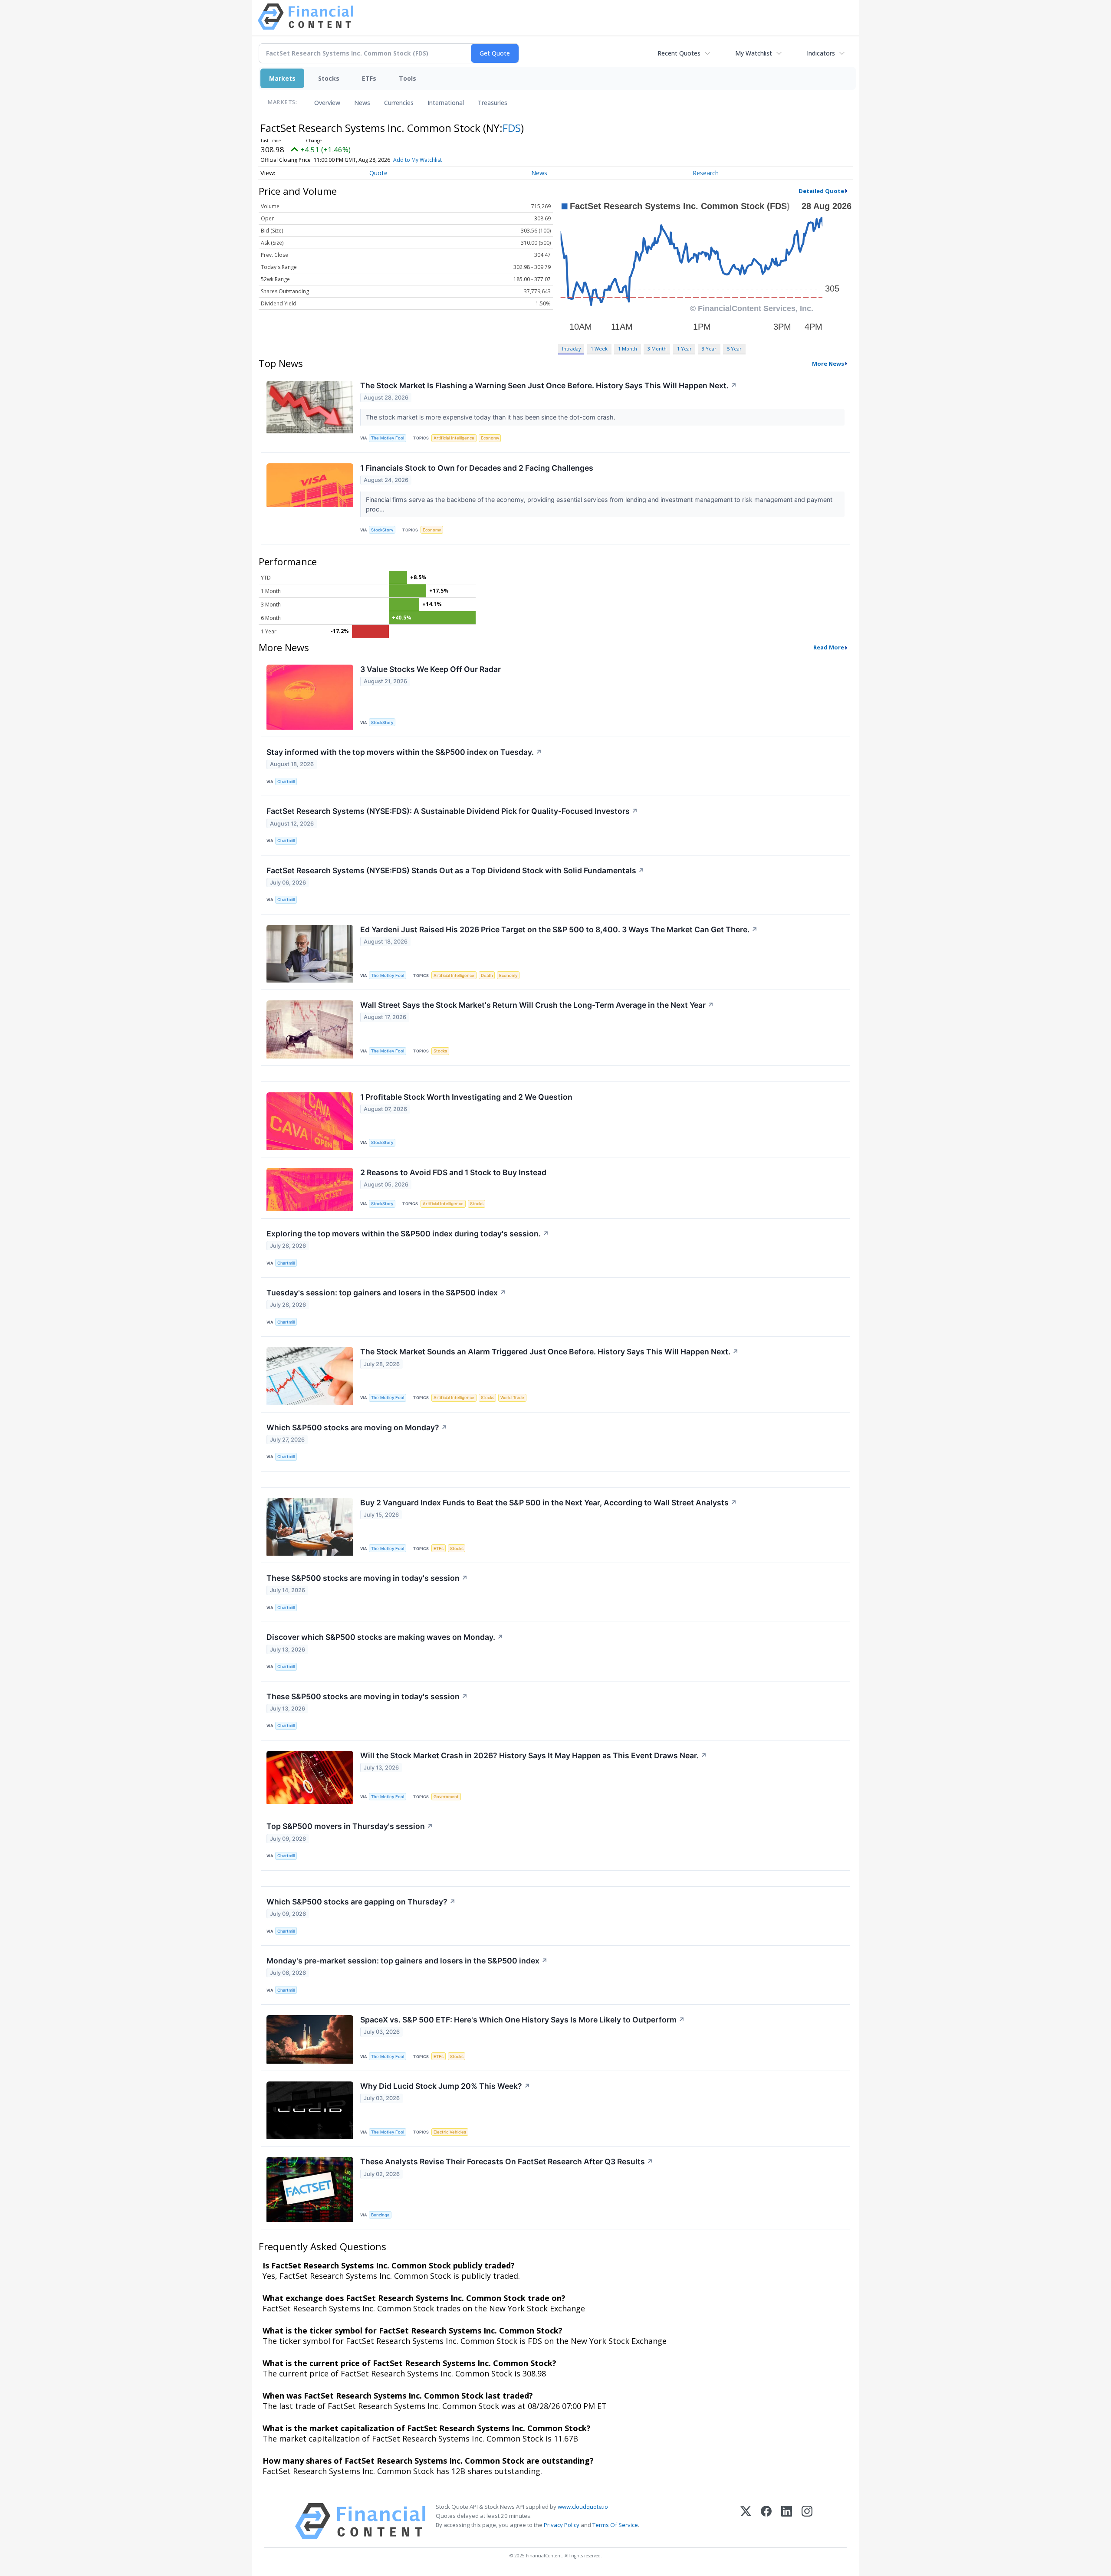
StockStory (382, 530)
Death (487, 975)
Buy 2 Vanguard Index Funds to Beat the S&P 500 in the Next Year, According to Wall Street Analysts (549, 1503)
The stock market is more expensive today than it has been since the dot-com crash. (491, 417)
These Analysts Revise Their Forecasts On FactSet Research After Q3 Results (507, 2161)
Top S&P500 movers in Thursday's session (350, 1826)
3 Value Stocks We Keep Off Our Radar (431, 669)
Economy (490, 438)
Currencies (399, 103)
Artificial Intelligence (454, 438)
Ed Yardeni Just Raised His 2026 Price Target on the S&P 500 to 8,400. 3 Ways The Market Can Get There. (559, 929)
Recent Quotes (679, 53)
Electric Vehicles (450, 2132)
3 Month (657, 349)
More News (828, 364)
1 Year (684, 349)
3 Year (709, 349)
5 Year (734, 349)
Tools (408, 78)
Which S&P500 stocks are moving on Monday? (357, 1427)
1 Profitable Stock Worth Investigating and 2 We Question (466, 1097)
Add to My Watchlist (417, 160)
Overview (327, 103)
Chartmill (286, 782)
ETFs (369, 78)
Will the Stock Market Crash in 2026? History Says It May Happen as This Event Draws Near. (534, 1755)
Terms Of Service (615, 2525)
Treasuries (493, 103)
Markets (282, 78)
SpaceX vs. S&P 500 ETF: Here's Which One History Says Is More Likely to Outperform (523, 2020)
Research (706, 173)
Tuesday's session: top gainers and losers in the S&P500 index (386, 1293)
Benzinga (380, 2215)
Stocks (329, 78)
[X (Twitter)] (746, 2521)
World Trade (512, 1398)
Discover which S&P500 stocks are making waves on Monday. (385, 1637)
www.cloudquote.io (583, 2507)
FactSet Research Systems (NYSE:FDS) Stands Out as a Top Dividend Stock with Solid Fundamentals (455, 870)
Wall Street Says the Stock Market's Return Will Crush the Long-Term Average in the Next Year (537, 1005)
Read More (829, 647)
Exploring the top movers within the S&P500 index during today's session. (408, 1234)
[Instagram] (807, 2521)
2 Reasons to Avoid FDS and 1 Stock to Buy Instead (453, 1172)
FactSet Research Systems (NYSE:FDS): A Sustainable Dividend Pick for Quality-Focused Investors (452, 811)
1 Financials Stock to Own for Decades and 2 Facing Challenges (477, 468)
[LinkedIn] (787, 2521)
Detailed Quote (821, 191)
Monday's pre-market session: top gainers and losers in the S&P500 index (407, 1961)
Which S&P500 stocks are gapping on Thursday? (361, 1902)
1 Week (599, 349)
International (446, 103)
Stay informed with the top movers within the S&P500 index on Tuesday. (404, 752)
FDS (512, 128)
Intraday (571, 349)
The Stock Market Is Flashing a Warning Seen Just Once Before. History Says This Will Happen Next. (549, 385)
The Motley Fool (388, 438)
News (362, 103)
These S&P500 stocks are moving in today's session (367, 1578)
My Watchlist (754, 53)
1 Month (628, 349)
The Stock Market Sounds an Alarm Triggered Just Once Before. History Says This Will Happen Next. (549, 1352)
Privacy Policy (562, 2525)
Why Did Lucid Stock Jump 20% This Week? (445, 2086)
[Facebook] (766, 2521)
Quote (378, 173)
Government (446, 1797)
